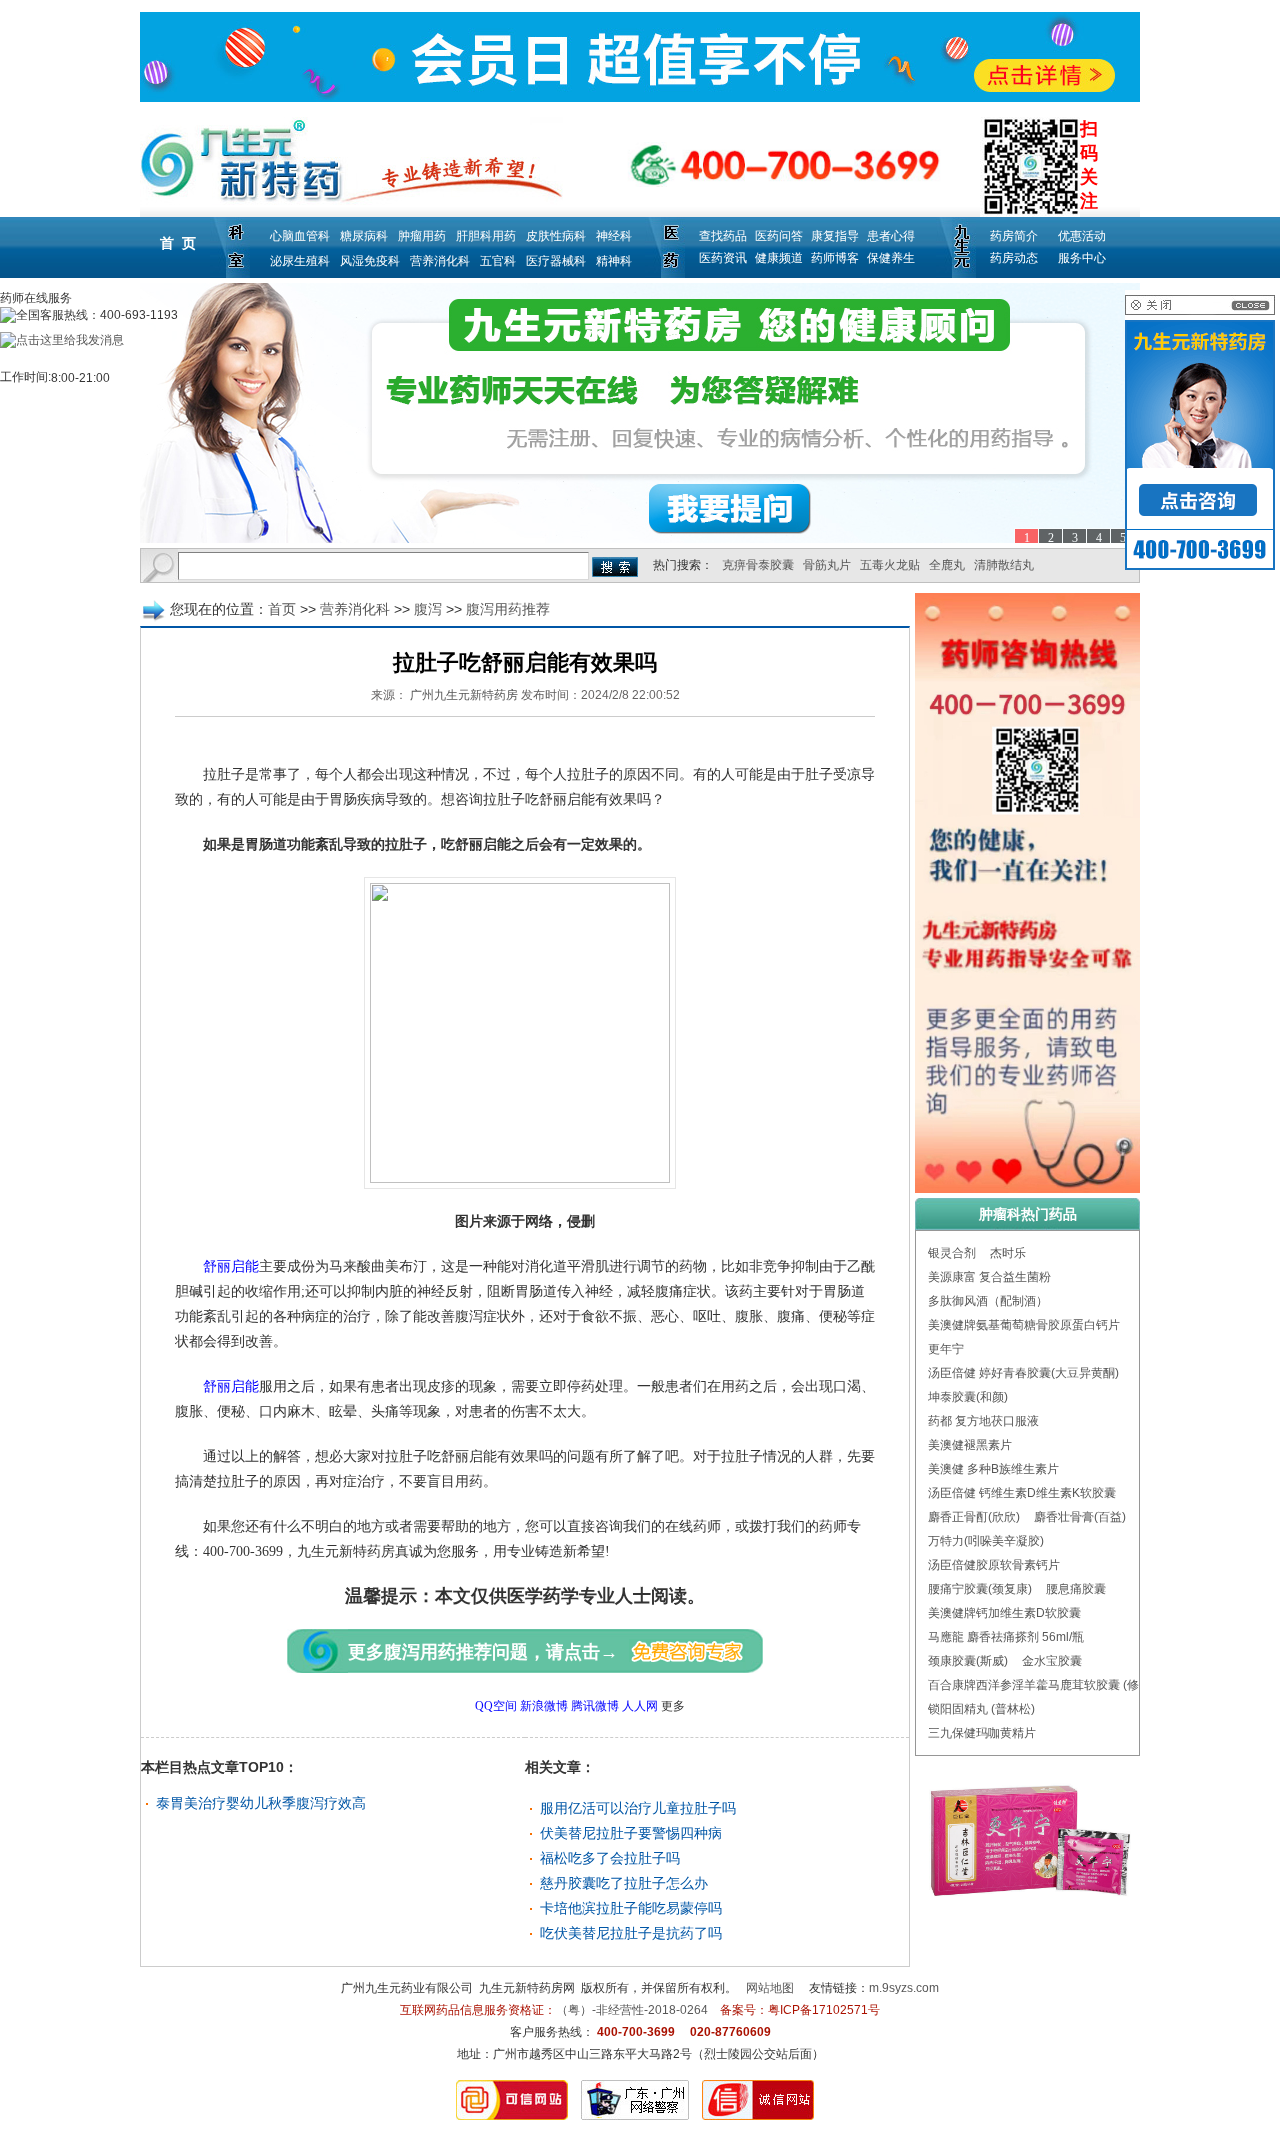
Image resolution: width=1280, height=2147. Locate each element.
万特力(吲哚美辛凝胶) (986, 1541)
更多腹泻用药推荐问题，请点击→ (483, 1652)
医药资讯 (723, 258)
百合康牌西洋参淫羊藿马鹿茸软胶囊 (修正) (1041, 1685)
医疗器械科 (556, 261)
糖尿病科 (364, 236)
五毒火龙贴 (890, 565)
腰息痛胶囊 (1076, 1589)
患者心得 (891, 236)
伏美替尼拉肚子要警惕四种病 (631, 1833)
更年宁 (946, 1349)
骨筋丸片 (827, 565)
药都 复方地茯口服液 (983, 1421)
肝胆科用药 (486, 236)
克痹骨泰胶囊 (758, 565)
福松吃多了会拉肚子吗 (610, 1858)
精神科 (614, 261)
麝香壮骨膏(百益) (1080, 1517)
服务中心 (1082, 258)
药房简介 (1014, 236)
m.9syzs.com (904, 1988)
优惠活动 (1082, 236)
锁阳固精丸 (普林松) (981, 1709)
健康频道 (779, 258)
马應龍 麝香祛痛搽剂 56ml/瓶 (1006, 1637)
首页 (282, 609)
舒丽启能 (231, 1266)
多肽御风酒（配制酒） (988, 1301)
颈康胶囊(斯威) (968, 1661)
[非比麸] (640, 413)
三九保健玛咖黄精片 (982, 1733)
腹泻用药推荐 (508, 609)
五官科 (498, 261)
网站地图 (770, 1988)
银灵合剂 (952, 1253)
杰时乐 (1008, 1253)
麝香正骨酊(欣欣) (974, 1517)
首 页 (178, 243)
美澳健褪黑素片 (970, 1445)
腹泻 (428, 609)
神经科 (614, 236)
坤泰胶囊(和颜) (968, 1397)
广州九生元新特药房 (464, 695)
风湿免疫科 (370, 261)
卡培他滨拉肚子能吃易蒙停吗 (631, 1908)
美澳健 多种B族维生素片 (993, 1469)
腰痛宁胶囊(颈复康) (980, 1589)
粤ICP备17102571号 (824, 2010)
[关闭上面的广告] (1200, 311)
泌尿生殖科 (300, 261)
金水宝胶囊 (1052, 1661)
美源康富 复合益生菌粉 (989, 1277)
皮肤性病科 (556, 236)
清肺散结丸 (1004, 565)
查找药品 (723, 236)
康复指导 (835, 236)
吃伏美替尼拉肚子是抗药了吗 (631, 1933)
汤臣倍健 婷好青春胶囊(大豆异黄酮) (1023, 1373)
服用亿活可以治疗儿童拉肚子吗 (638, 1808)
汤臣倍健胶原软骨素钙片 (994, 1565)
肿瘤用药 (422, 236)
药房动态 (1014, 258)
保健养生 (891, 258)
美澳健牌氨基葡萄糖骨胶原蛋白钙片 (1024, 1325)
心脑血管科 (300, 236)
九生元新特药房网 (527, 1988)
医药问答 (779, 236)
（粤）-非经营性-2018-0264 (632, 2010)
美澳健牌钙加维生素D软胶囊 (1004, 1613)
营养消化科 (440, 261)
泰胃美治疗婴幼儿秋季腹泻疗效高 (261, 1803)
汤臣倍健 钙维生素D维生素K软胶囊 (1022, 1493)
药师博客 (835, 258)
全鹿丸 (947, 565)
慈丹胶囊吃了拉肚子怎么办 (624, 1883)
